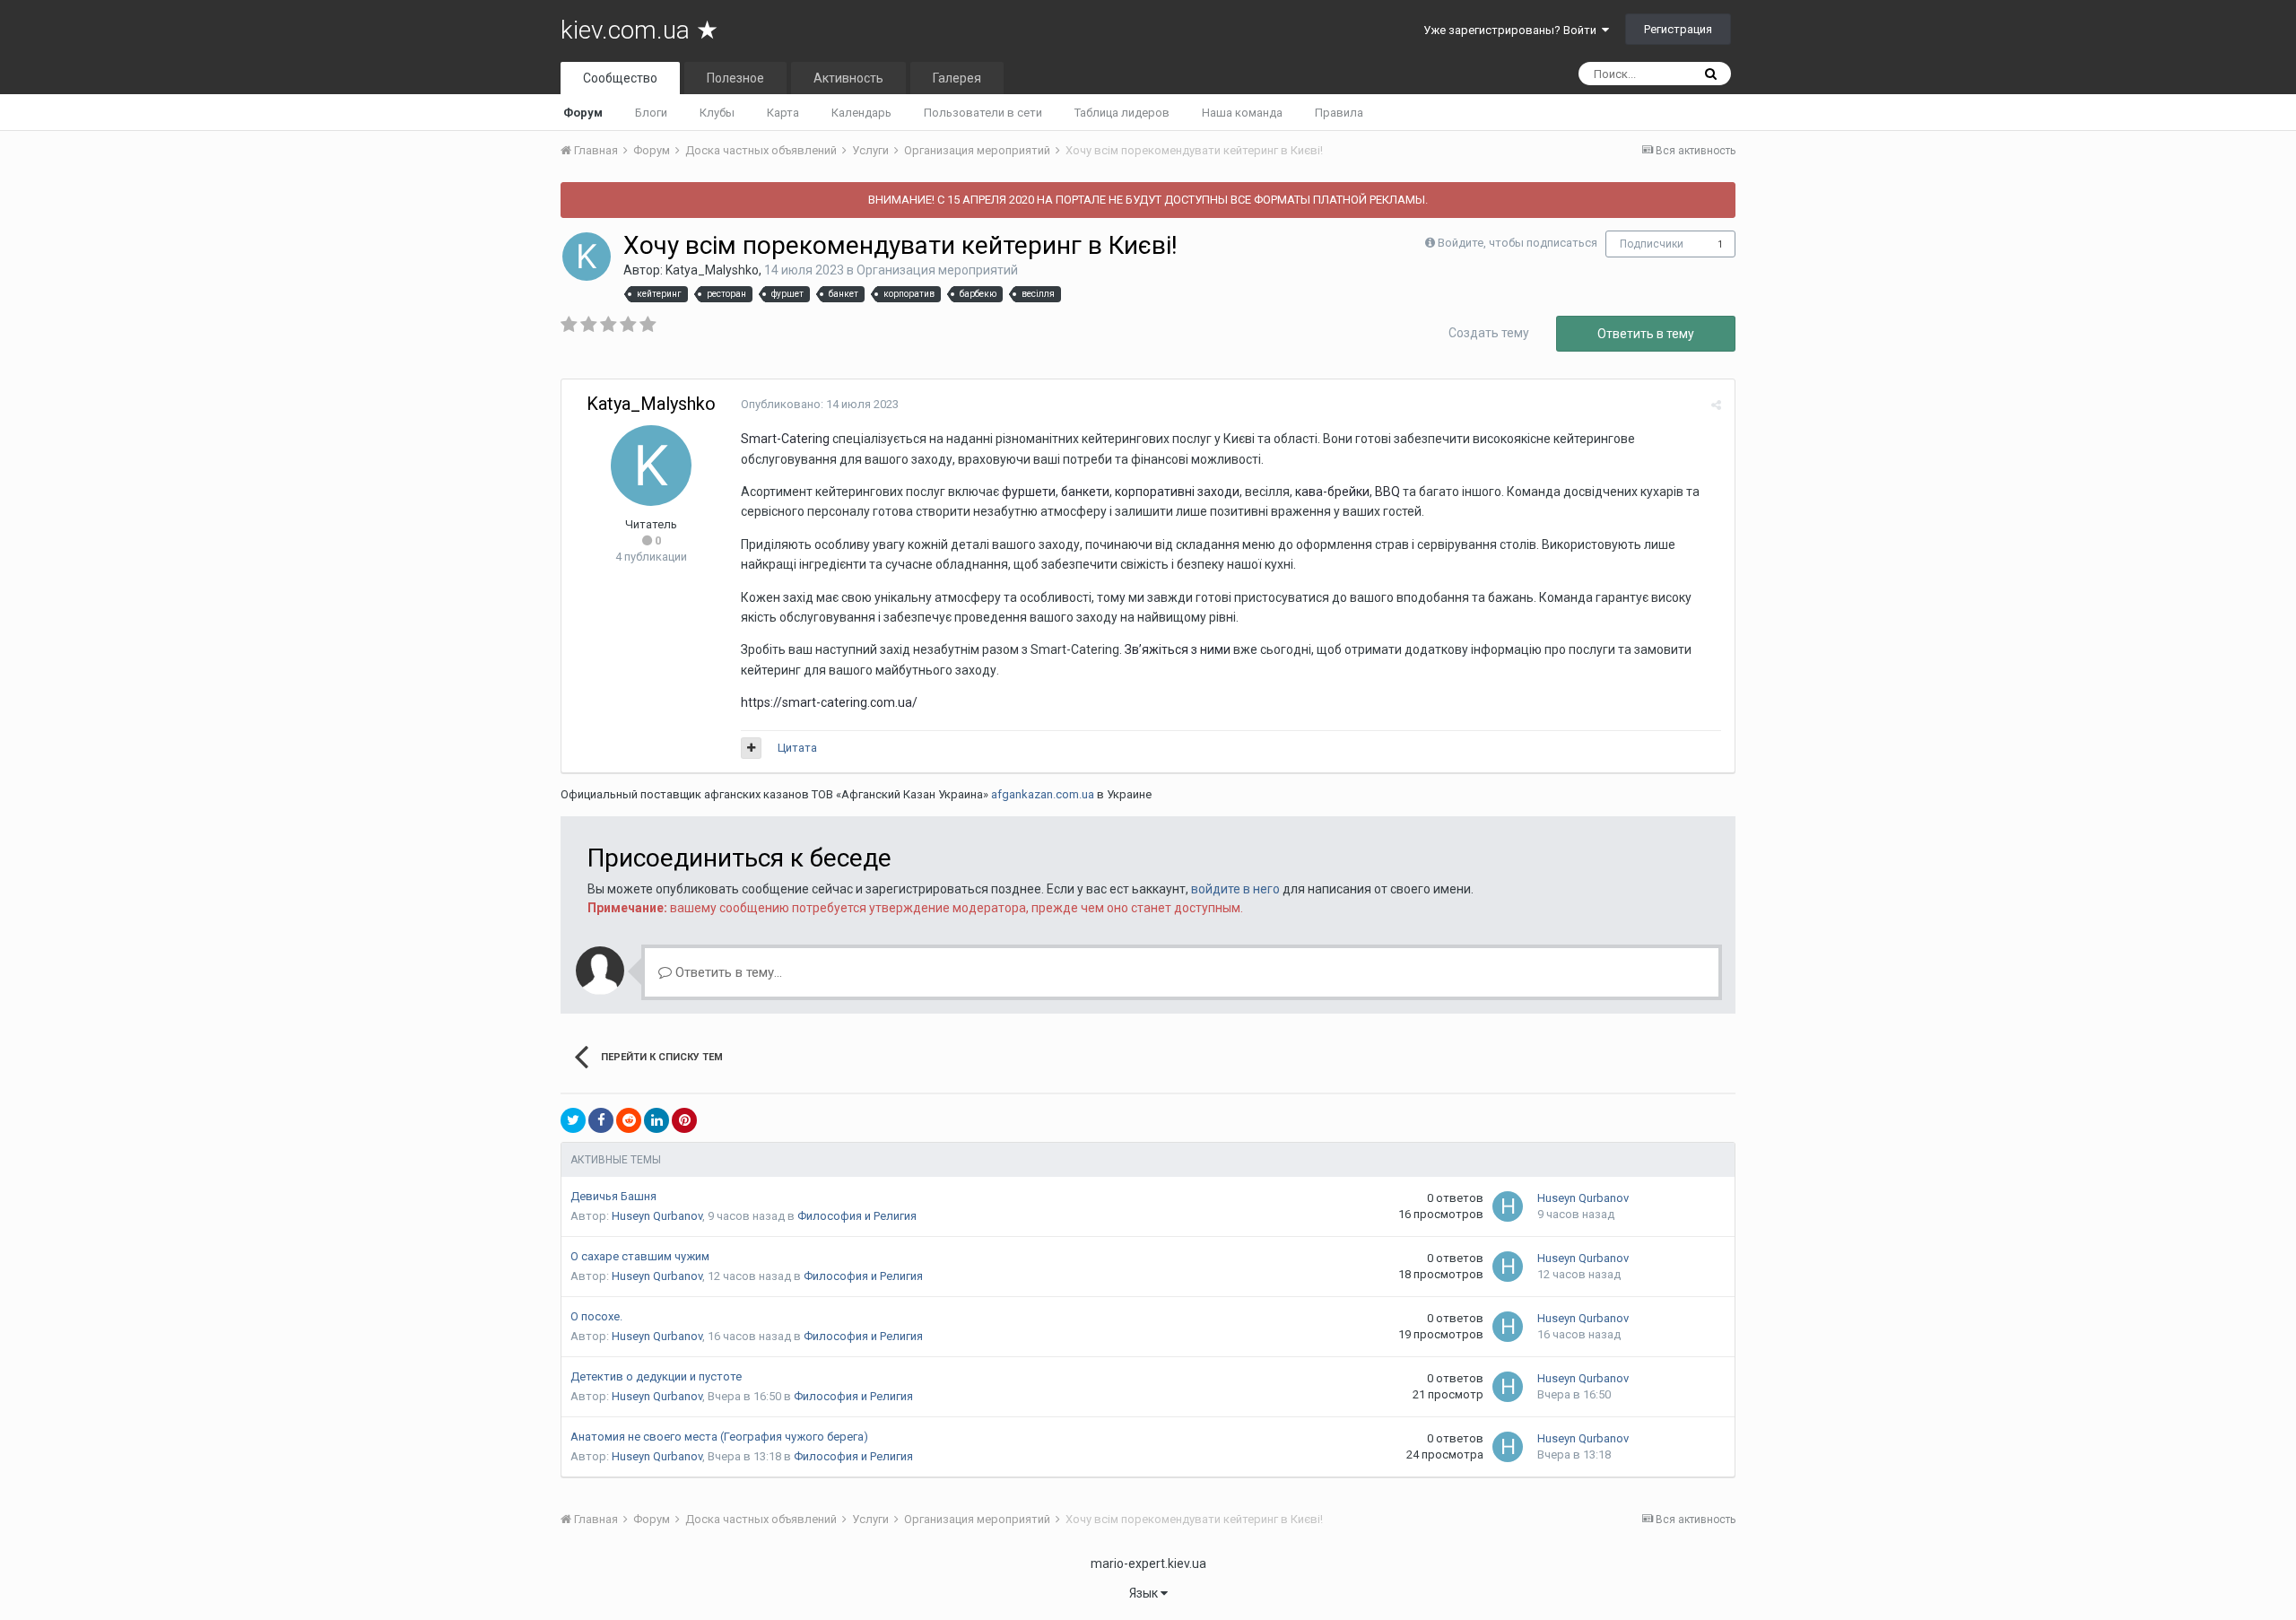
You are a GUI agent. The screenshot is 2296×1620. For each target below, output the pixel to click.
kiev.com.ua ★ (639, 30)
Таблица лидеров (1122, 113)
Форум (583, 113)
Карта (783, 113)
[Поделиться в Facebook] (601, 1120)
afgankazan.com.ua (1043, 794)
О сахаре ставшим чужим (640, 1256)
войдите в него (1235, 889)
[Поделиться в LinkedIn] (657, 1120)
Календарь (861, 113)
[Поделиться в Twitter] (573, 1120)
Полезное (735, 78)
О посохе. (596, 1316)
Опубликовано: (820, 404)
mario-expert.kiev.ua (1148, 1563)
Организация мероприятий (937, 270)
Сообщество (620, 78)
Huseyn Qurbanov (657, 1216)
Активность (848, 78)
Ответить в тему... (727, 972)
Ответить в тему (1646, 334)
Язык (1145, 1593)
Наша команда (1242, 113)
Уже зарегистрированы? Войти (1513, 30)
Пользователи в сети (983, 113)
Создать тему (1489, 333)
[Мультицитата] (751, 748)
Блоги (651, 113)
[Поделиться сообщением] (1716, 405)
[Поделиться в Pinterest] (684, 1120)
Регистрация (1678, 29)
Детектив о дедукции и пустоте (656, 1376)
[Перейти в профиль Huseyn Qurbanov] (1508, 1206)
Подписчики (1652, 244)
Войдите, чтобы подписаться (1518, 243)
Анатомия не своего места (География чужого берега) (719, 1437)
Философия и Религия (857, 1216)
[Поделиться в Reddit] (629, 1120)
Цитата (797, 748)
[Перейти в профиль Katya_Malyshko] (587, 257)
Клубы (717, 113)
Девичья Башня (613, 1196)
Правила (1339, 113)
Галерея (957, 78)
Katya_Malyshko (712, 270)
